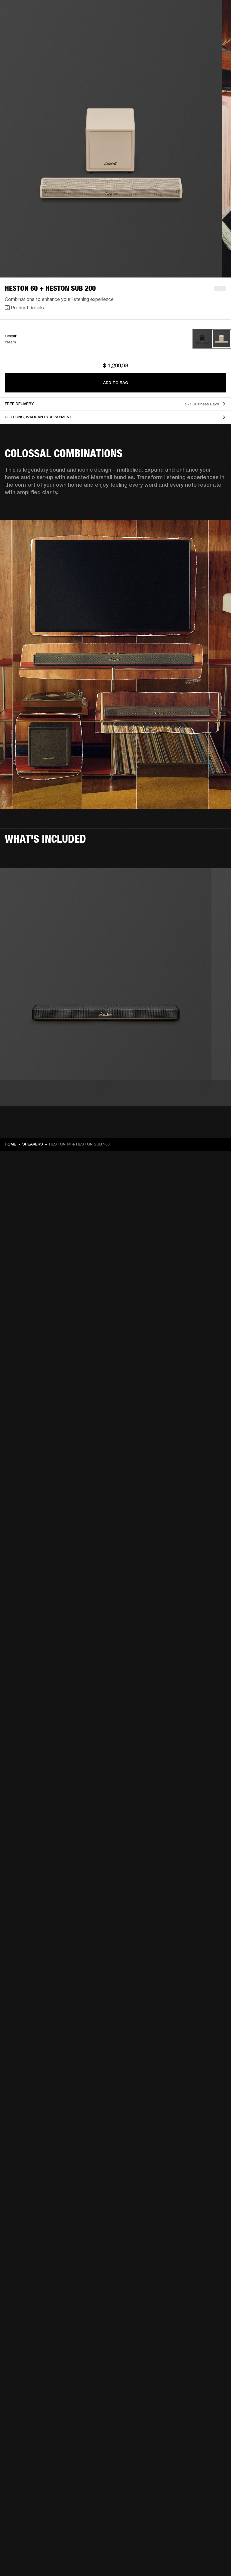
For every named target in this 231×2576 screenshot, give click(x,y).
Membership (146, 13)
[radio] (202, 339)
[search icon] (187, 28)
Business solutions (112, 13)
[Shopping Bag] (206, 28)
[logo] (24, 24)
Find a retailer (176, 13)
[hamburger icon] (216, 28)
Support (170, 28)
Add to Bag (116, 383)
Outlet (201, 13)
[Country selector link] (216, 13)
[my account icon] (196, 28)
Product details (27, 307)
